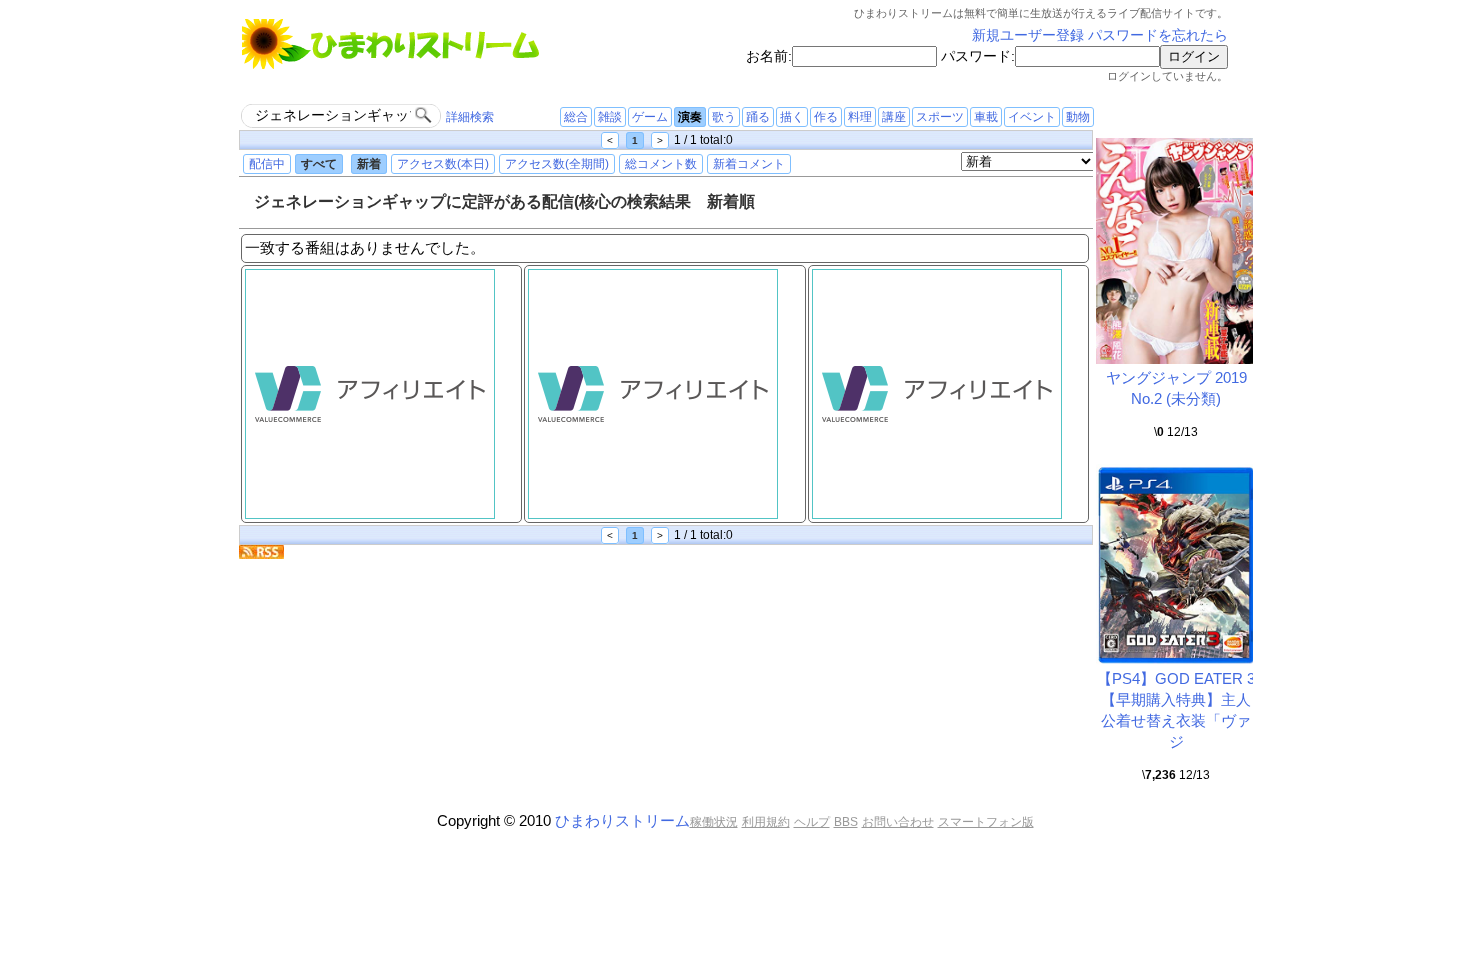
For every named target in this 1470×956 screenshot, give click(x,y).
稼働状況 (714, 822)
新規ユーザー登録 (1028, 35)
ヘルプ (812, 822)
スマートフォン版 (986, 822)
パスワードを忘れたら (1158, 35)
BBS (846, 822)
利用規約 (766, 822)
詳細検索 (470, 117)
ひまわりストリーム (622, 820)
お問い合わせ (898, 822)
